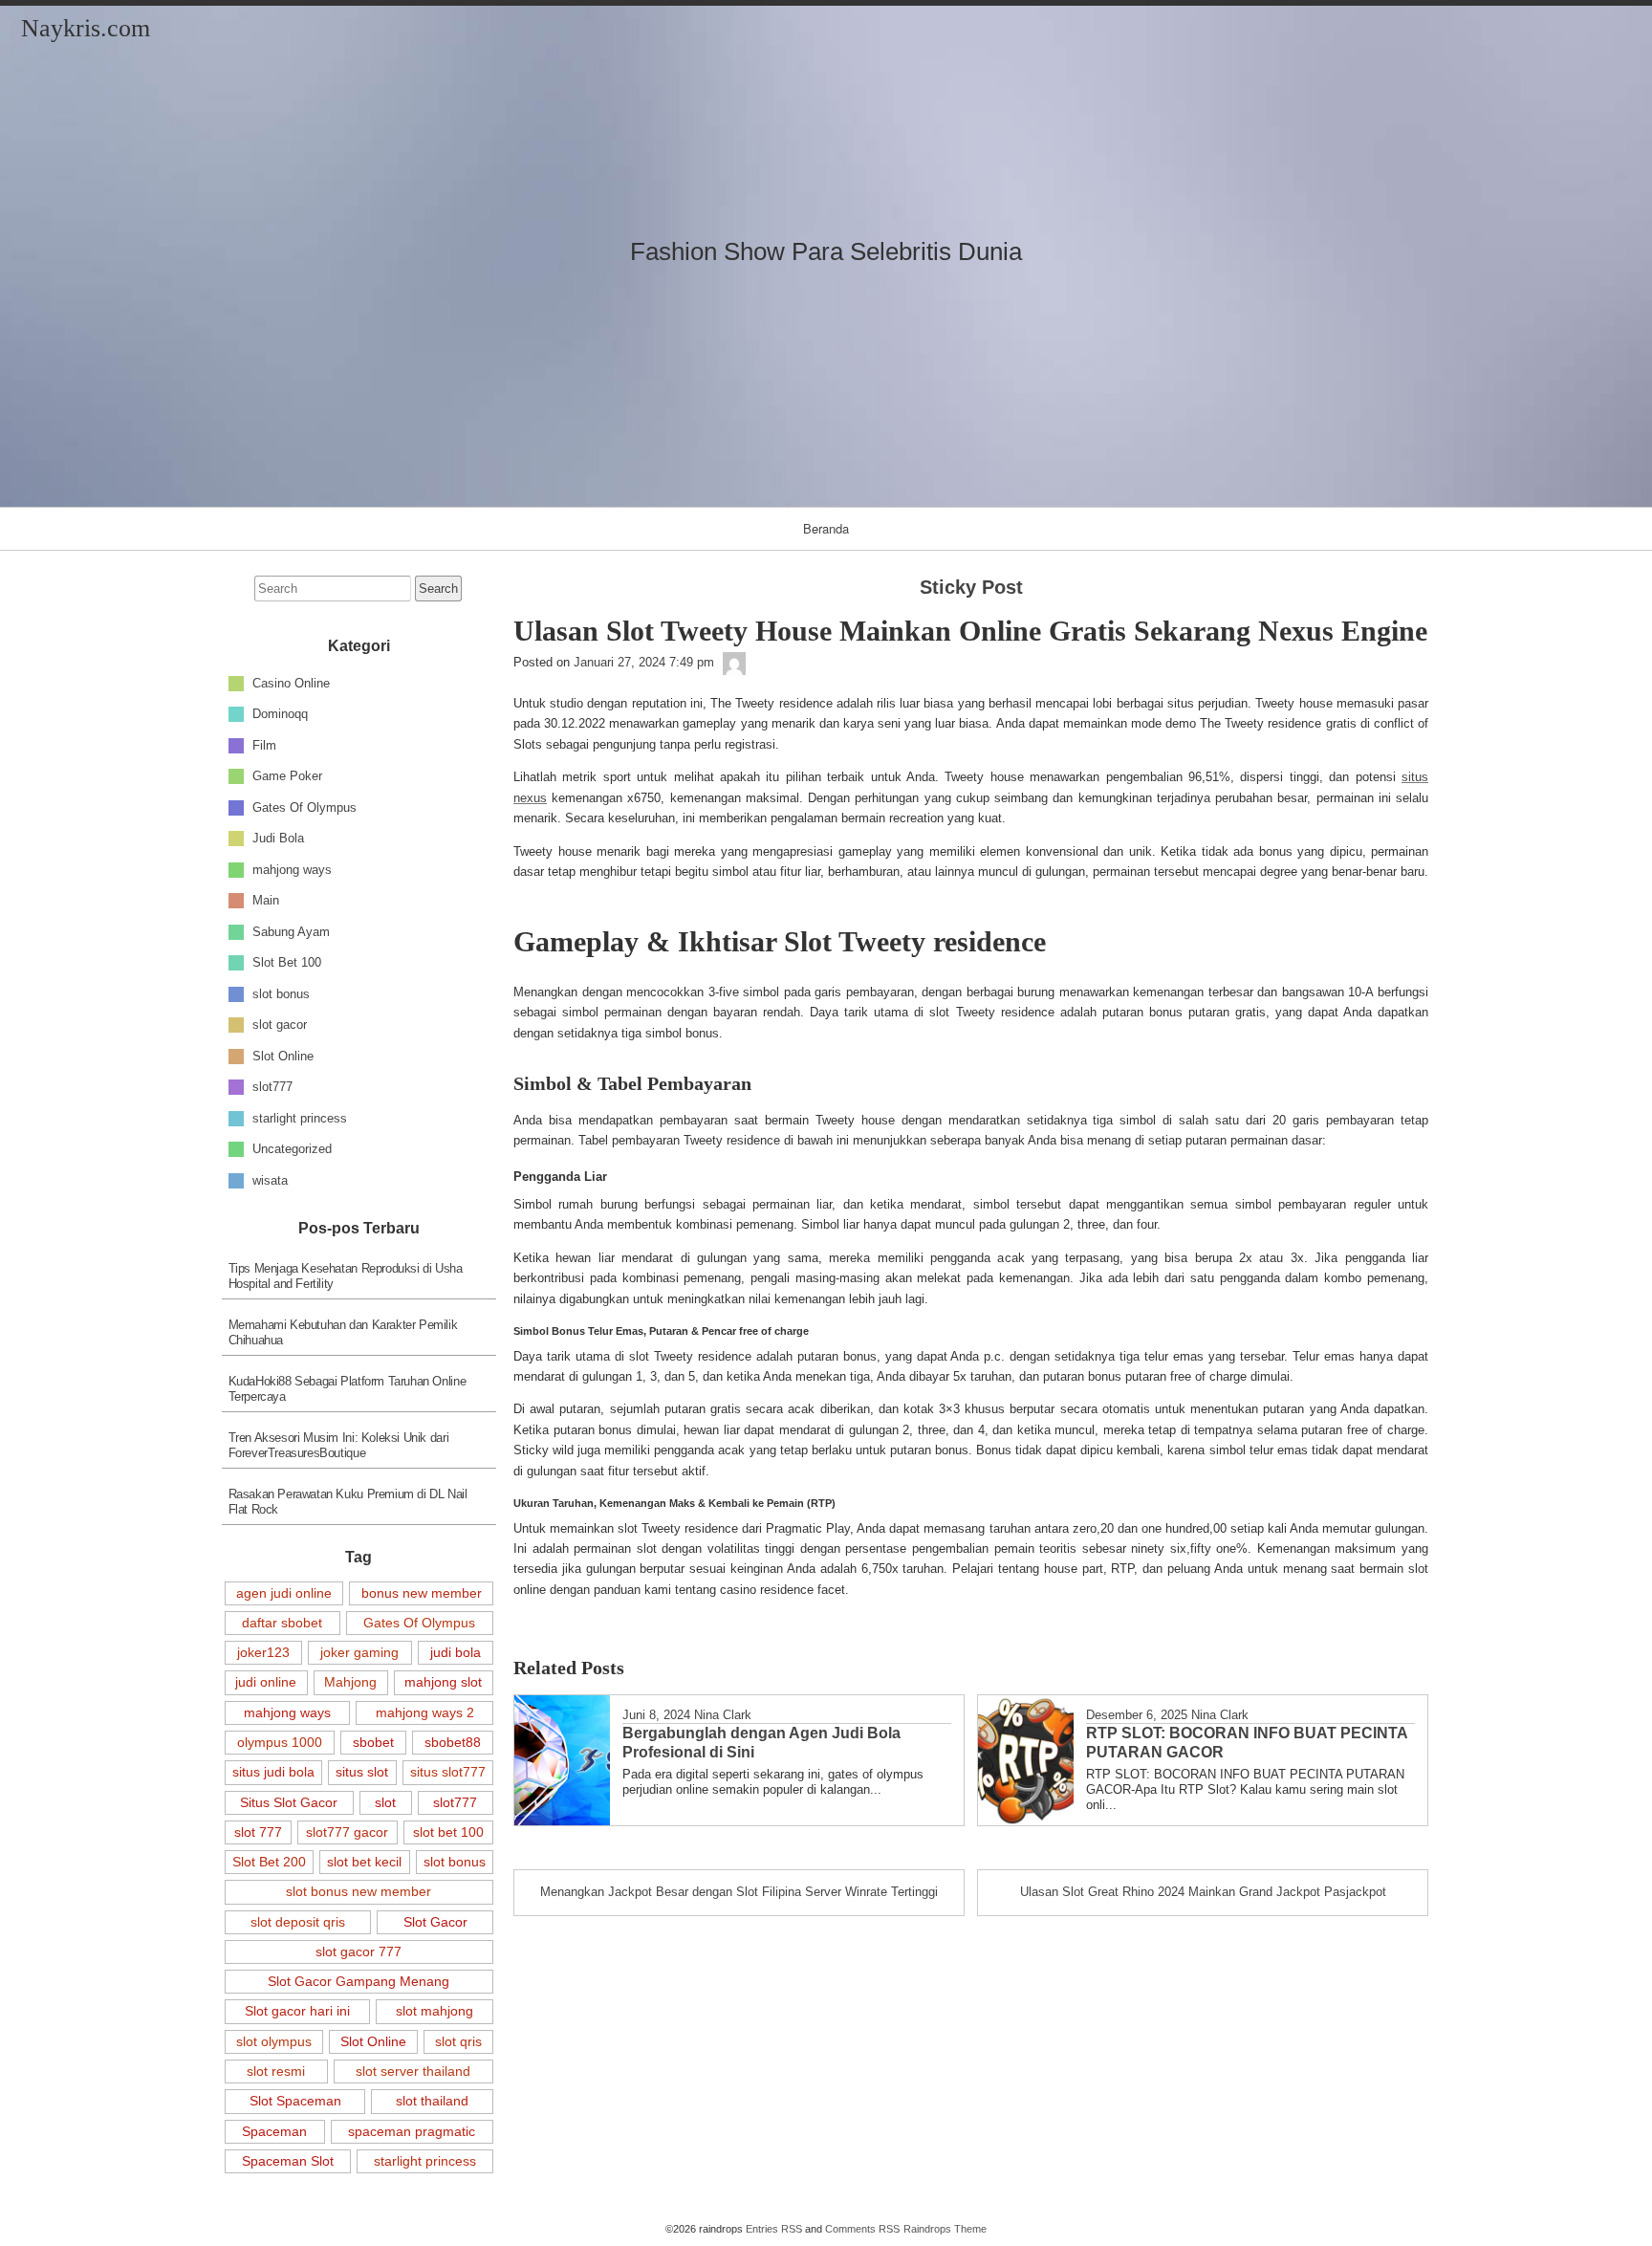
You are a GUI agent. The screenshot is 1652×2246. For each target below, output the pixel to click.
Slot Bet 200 (269, 1862)
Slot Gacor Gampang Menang (359, 1981)
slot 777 (258, 1832)
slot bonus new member (359, 1891)
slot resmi (276, 2071)
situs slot (362, 1772)
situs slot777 (448, 1772)
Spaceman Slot (288, 2161)
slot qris (458, 2041)
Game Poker (287, 776)
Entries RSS (774, 2229)
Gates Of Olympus (304, 807)
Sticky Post (971, 587)
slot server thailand (413, 2071)
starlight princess (300, 1117)
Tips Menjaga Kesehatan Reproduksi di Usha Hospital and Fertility (346, 1276)
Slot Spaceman (295, 2101)
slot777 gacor (347, 1832)
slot (385, 1802)
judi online (266, 1682)
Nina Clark (723, 1715)
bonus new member (422, 1593)
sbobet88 (453, 1742)
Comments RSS (862, 2229)
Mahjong (350, 1682)
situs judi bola (273, 1772)
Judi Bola (278, 838)
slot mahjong (435, 2011)
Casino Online (291, 682)
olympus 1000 (280, 1742)
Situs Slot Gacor (289, 1802)
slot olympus (274, 2041)
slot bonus (281, 993)
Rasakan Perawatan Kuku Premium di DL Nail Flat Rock (348, 1502)
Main (266, 900)
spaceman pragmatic (412, 2131)
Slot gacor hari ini (297, 2011)
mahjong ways (292, 869)
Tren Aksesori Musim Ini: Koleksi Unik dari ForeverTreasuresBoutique (339, 1445)
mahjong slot (443, 1682)
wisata (270, 1179)
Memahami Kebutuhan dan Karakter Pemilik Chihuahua (343, 1332)
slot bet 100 (448, 1832)
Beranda (826, 528)
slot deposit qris (298, 1922)
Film (264, 744)
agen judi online (284, 1593)
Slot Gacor (435, 1922)
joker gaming (359, 1652)
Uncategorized (292, 1149)
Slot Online (283, 1055)
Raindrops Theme (945, 2229)
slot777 (272, 1087)
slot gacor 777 (359, 1952)
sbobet (373, 1742)
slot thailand (432, 2101)
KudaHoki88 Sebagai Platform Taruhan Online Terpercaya (348, 1389)
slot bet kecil (364, 1862)
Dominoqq (280, 714)
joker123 (263, 1652)
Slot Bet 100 (287, 962)
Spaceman (274, 2131)
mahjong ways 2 (425, 1712)
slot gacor (280, 1025)
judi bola (456, 1652)
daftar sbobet (282, 1623)
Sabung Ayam (291, 931)
